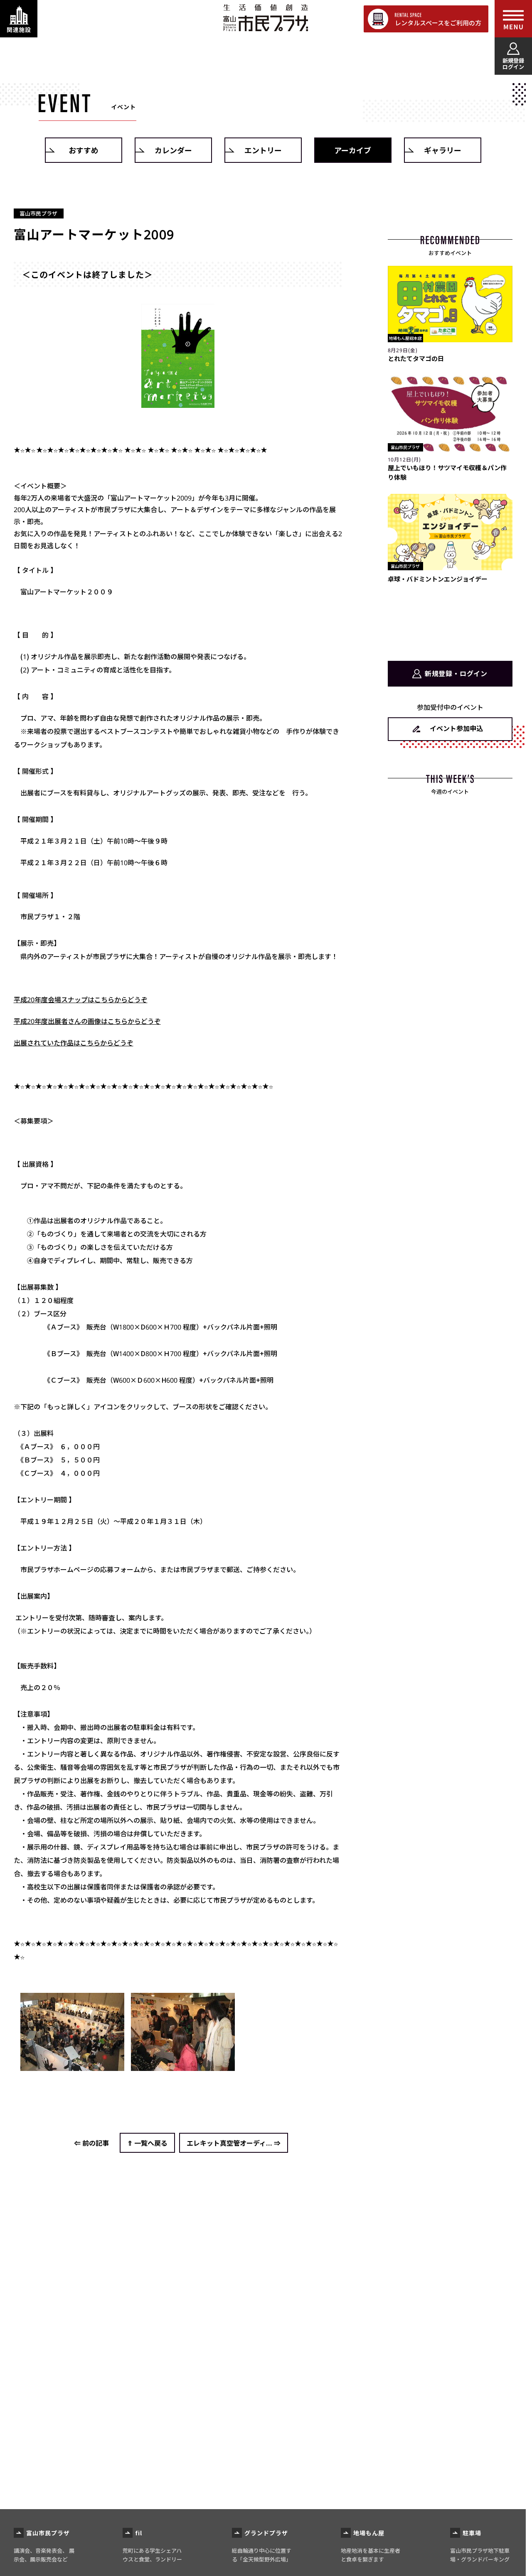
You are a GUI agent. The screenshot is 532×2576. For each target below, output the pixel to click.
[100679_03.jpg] (72, 2064)
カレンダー (173, 150)
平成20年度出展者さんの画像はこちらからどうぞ (87, 1021)
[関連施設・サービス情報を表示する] (19, 19)
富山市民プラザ (265, 18)
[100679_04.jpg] (183, 2064)
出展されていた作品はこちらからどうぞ (74, 1043)
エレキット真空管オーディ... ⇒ (234, 2143)
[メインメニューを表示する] (513, 19)
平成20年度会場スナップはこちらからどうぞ (81, 999)
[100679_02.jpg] (178, 356)
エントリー (263, 150)
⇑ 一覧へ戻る (147, 2143)
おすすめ (84, 150)
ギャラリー (443, 150)
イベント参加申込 (456, 728)
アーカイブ (353, 150)
